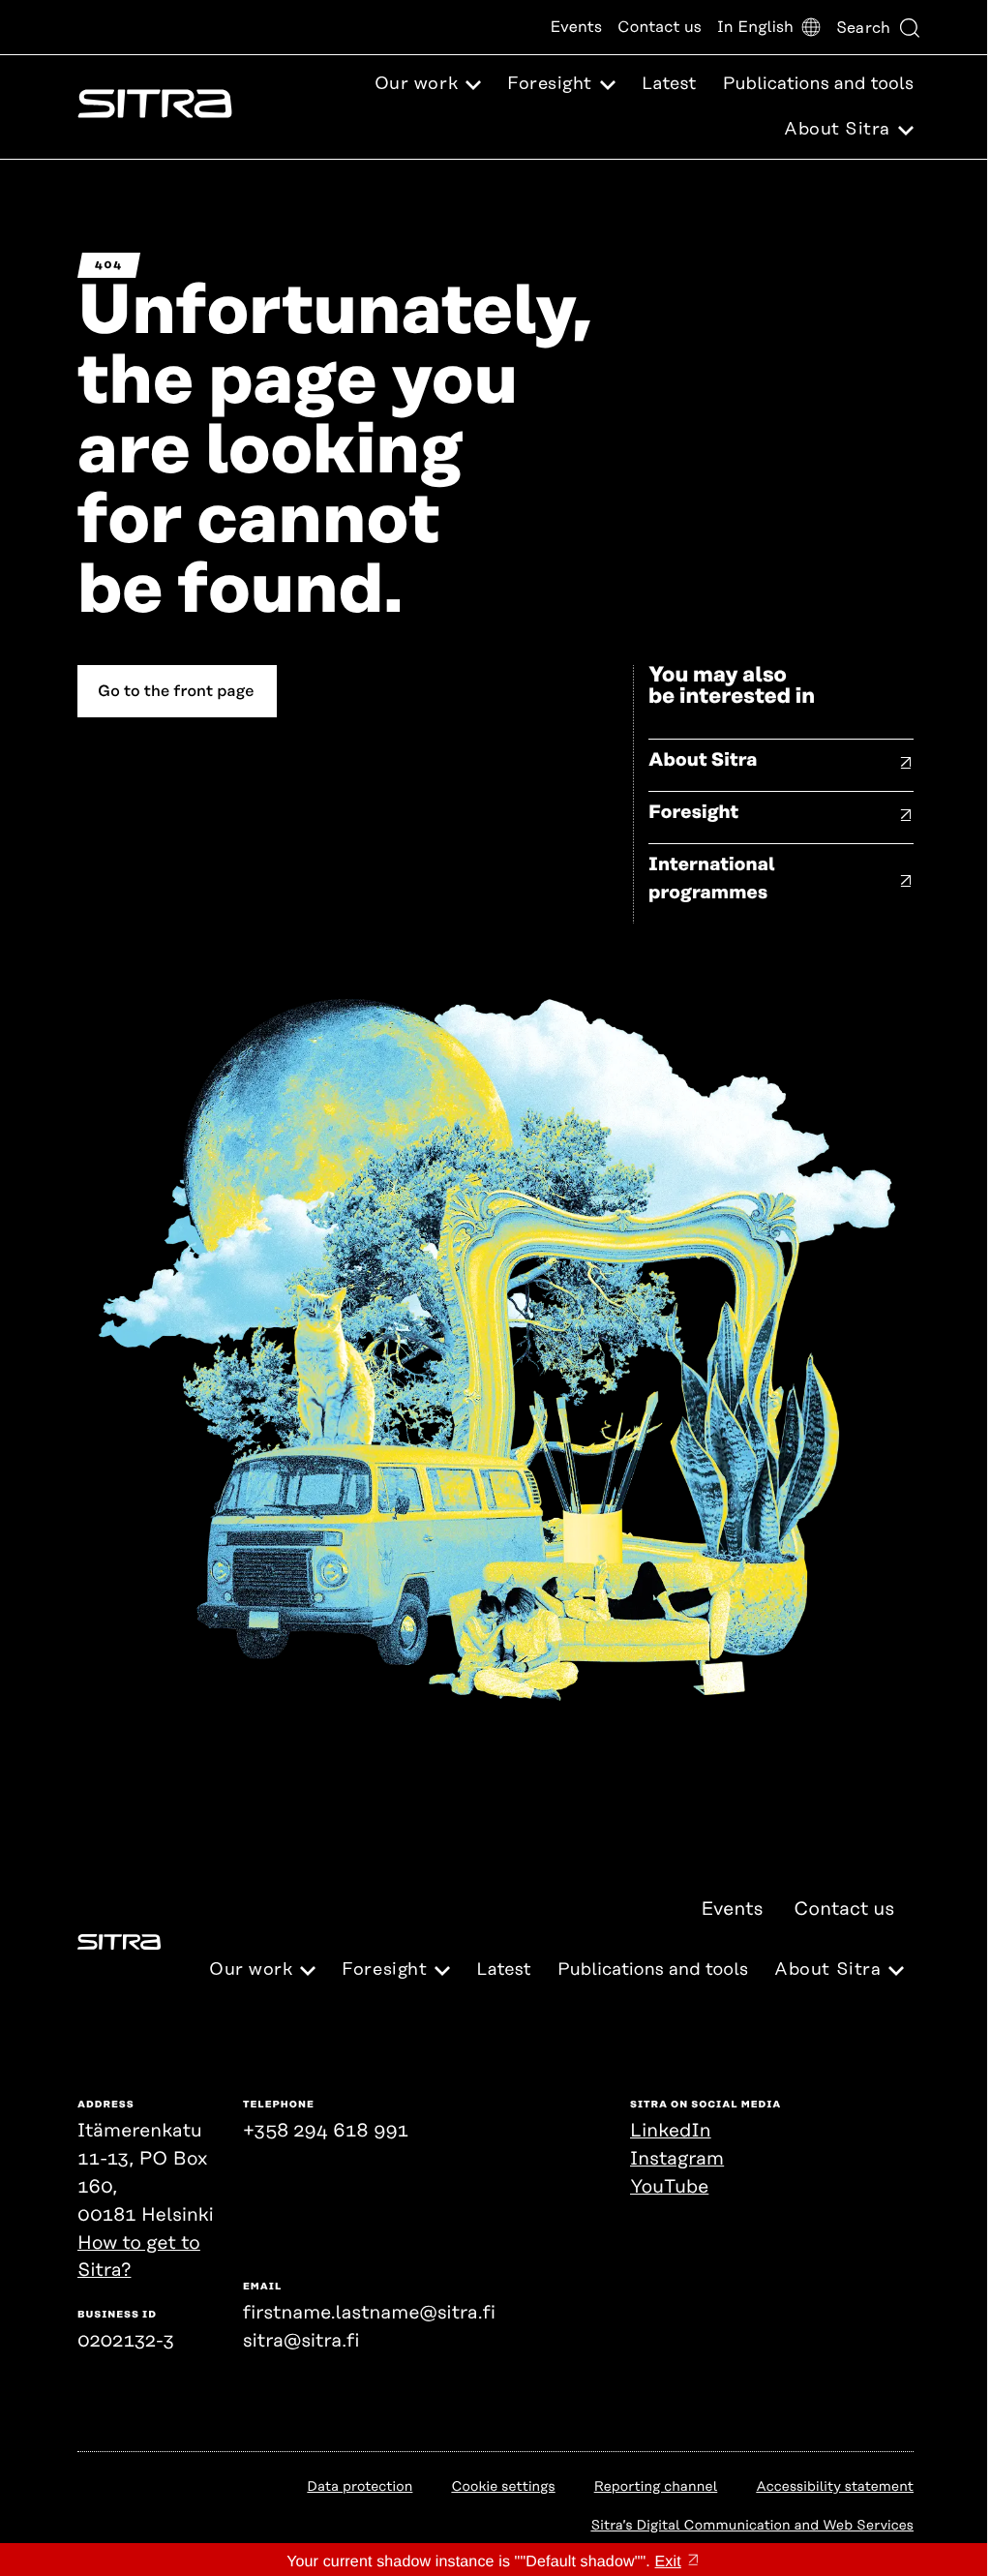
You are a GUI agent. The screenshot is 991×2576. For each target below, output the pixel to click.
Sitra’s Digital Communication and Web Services (752, 2526)
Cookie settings (503, 2487)
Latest (669, 84)
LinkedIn (671, 2131)
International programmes (712, 879)
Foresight (693, 813)
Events (576, 27)
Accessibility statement (835, 2487)
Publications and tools (818, 84)
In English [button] (755, 27)
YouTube (669, 2187)
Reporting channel (656, 2487)
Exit (668, 2562)
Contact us (660, 27)
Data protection (360, 2487)
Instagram (677, 2159)
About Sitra (703, 760)
